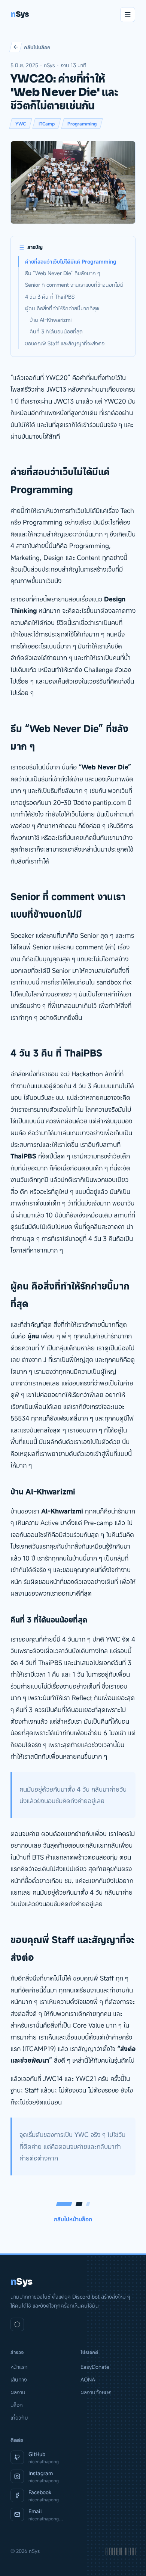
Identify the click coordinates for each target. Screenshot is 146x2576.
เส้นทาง (19, 2379)
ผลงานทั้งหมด (96, 2392)
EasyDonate (95, 2367)
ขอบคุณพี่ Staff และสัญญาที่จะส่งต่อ (65, 343)
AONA (88, 2379)
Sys (20, 14)
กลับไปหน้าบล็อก (73, 2219)
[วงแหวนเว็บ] (17, 2324)
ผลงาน (18, 2392)
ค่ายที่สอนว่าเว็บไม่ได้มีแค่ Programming (71, 262)
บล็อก (17, 2405)
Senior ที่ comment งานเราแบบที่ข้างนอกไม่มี (74, 285)
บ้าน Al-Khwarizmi (51, 320)
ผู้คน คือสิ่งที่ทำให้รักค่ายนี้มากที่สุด (62, 308)
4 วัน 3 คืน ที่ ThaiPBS (50, 297)
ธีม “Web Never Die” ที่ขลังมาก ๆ (63, 273)
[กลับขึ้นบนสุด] (129, 2563)
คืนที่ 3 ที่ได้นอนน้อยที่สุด (56, 331)
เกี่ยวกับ (19, 2418)
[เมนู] (128, 15)
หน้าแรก (19, 2367)
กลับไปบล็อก (37, 47)
